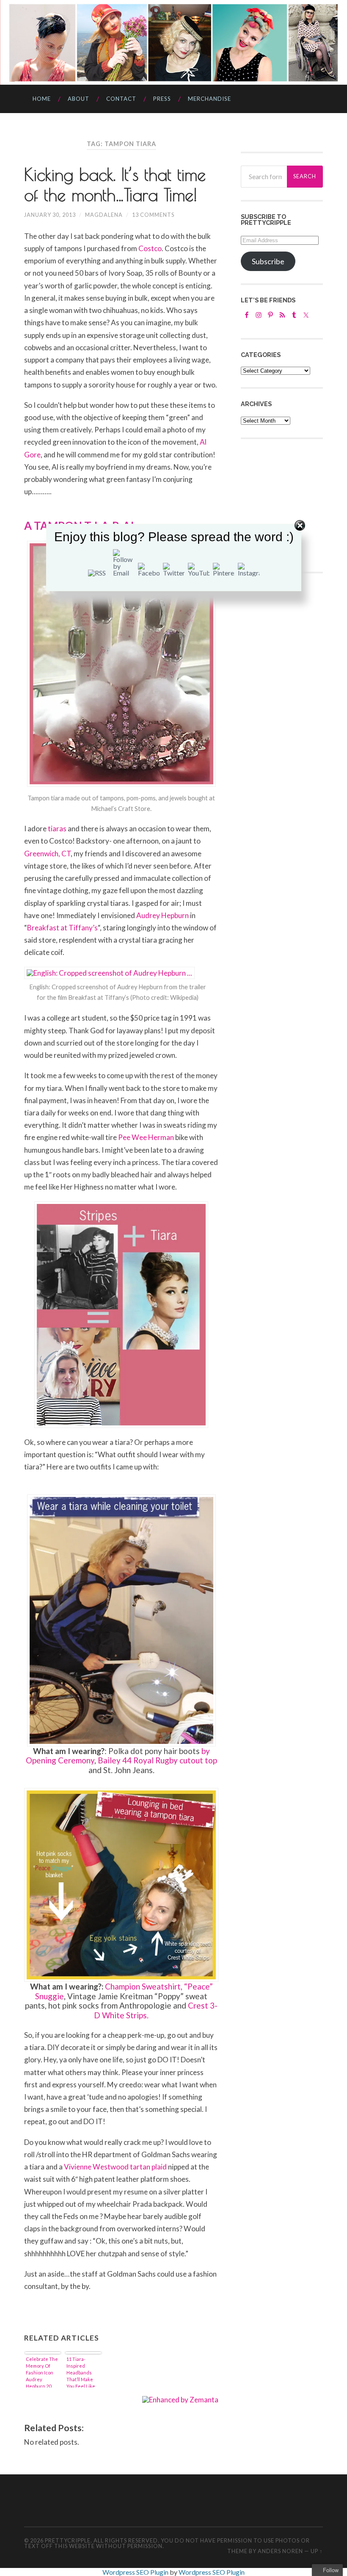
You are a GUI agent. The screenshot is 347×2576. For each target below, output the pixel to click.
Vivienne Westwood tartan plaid (116, 2167)
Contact (121, 99)
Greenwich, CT (47, 854)
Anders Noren (280, 2551)
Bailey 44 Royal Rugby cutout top (157, 1760)
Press (162, 99)
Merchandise (209, 99)
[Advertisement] (294, 504)
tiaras (57, 829)
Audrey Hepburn (162, 915)
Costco (150, 248)
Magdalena (104, 215)
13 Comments (153, 215)
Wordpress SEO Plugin (136, 2572)
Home (42, 99)
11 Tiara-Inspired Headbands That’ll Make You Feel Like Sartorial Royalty (81, 2372)
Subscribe (268, 261)
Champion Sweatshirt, (144, 1986)
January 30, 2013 (50, 215)
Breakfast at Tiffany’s (62, 928)
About (78, 99)
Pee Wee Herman (146, 1137)
